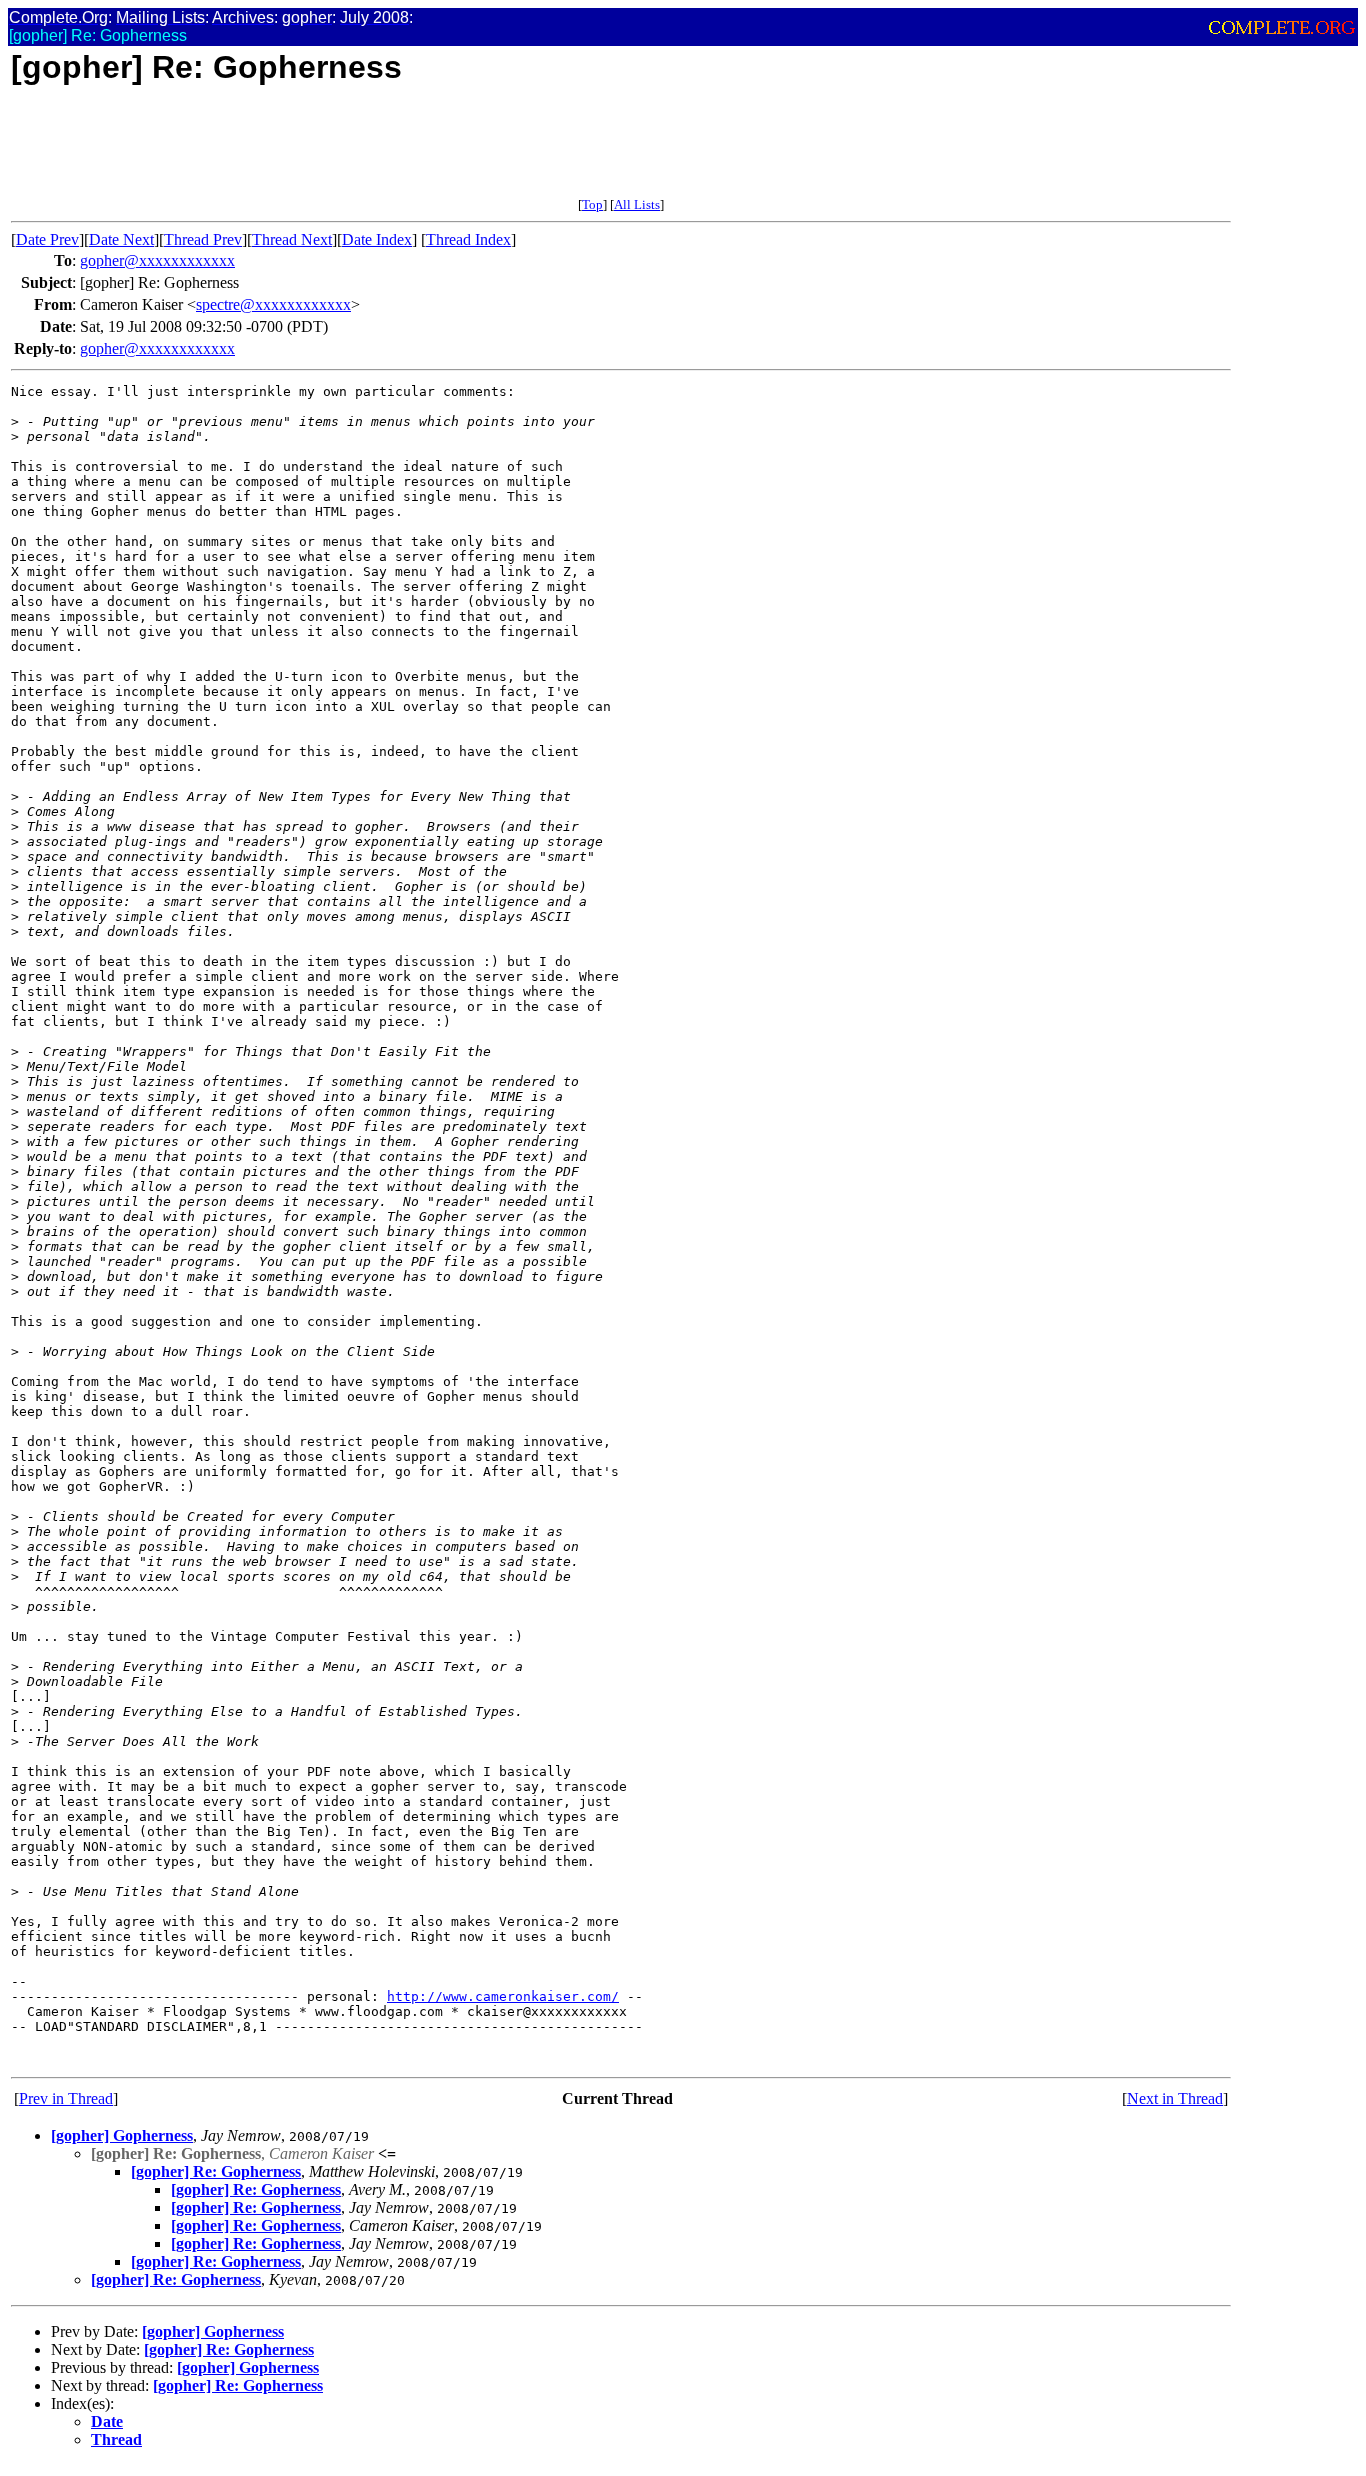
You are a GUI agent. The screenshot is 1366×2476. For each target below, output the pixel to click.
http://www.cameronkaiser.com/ (503, 1996)
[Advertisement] (375, 152)
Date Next (121, 239)
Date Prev (47, 239)
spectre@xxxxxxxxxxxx (273, 304)
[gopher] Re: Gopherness (216, 2171)
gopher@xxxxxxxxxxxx (157, 260)
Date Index (377, 239)
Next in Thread (1175, 2098)
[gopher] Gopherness (122, 2135)
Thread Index (468, 239)
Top (592, 204)
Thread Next (292, 239)
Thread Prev (203, 239)
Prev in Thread (66, 2098)
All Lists (637, 204)
